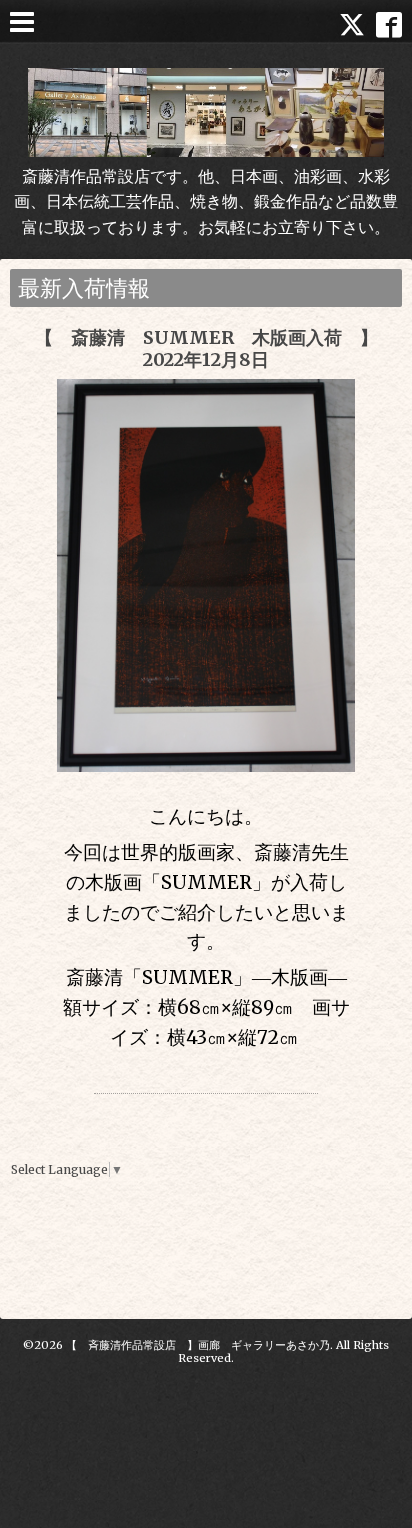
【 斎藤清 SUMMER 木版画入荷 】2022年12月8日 (206, 348)
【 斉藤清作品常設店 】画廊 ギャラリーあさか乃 (198, 1345)
